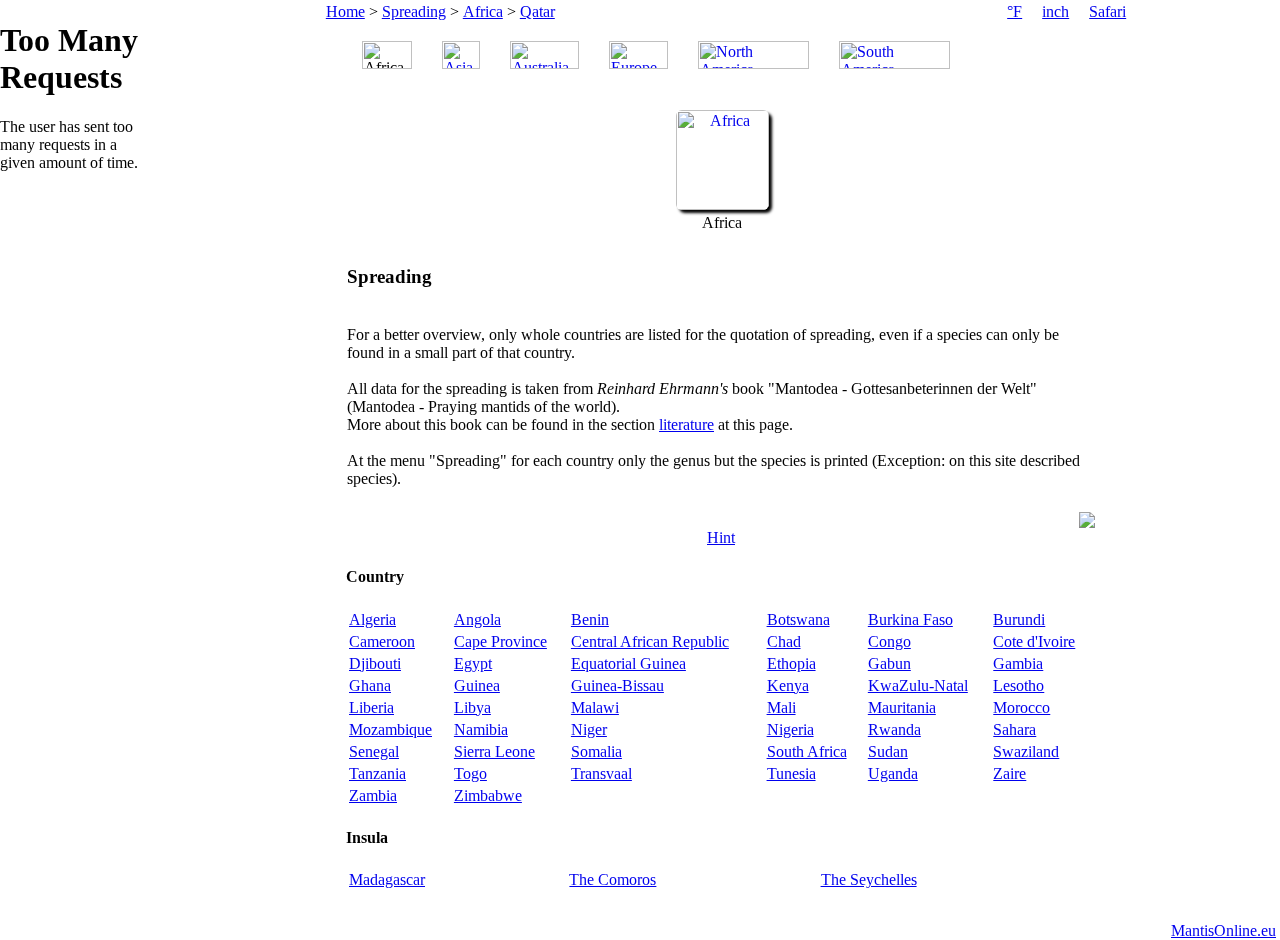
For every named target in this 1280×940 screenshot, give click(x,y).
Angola (477, 619)
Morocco (1021, 707)
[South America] (894, 55)
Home (345, 11)
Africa (483, 11)
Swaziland (1026, 751)
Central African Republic (650, 641)
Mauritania (902, 707)
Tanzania (377, 773)
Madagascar (387, 879)
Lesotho (1018, 685)
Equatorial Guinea (628, 663)
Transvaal (601, 773)
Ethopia (791, 663)
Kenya (788, 685)
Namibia (481, 729)
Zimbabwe (488, 795)
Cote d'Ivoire (1034, 641)
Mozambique (390, 729)
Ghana (370, 685)
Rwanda (894, 729)
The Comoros (612, 879)
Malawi (595, 707)
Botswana (798, 619)
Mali (781, 707)
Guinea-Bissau (617, 685)
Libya (472, 707)
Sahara (1014, 729)
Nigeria (790, 729)
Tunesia (791, 773)
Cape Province (500, 641)
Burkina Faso (910, 619)
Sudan (888, 751)
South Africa (807, 751)
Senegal (374, 751)
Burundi (1019, 619)
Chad (784, 641)
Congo (889, 641)
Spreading (414, 11)
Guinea (477, 685)
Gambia (1018, 663)
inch (1055, 11)
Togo (470, 773)
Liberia (371, 707)
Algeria (372, 619)
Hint (721, 537)
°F (1014, 11)
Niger (589, 729)
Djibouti (375, 663)
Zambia (373, 795)
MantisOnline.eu (1223, 930)
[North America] (753, 55)
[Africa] (722, 204)
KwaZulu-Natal (918, 685)
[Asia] (461, 55)
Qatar (537, 11)
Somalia (596, 751)
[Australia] (544, 55)
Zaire (1009, 773)
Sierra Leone (494, 751)
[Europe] (638, 55)
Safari (1107, 11)
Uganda (893, 773)
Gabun (889, 663)
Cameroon (382, 641)
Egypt (473, 663)
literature (686, 424)
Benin (590, 619)
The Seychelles (869, 879)
